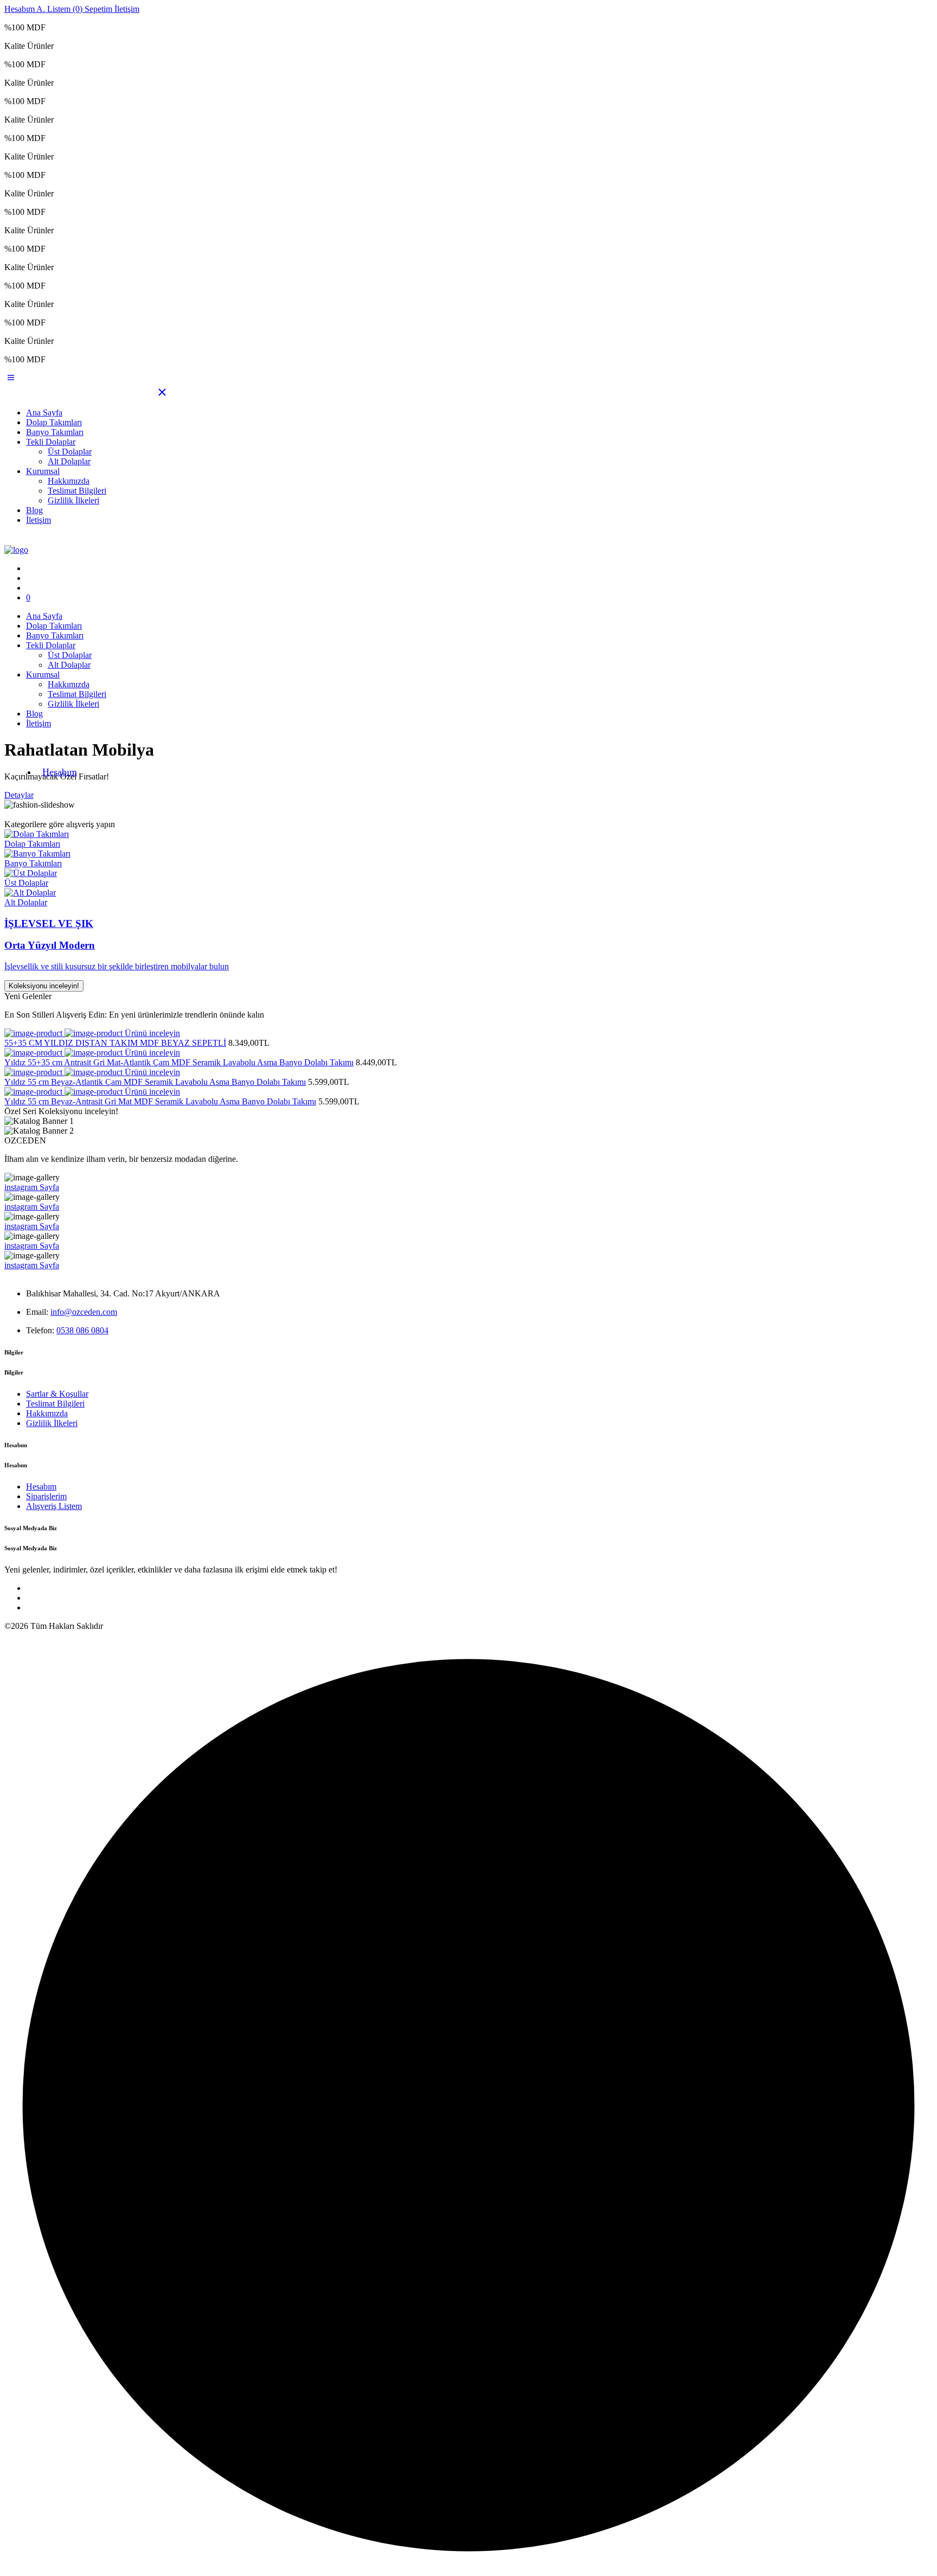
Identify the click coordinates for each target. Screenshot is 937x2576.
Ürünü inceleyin (152, 1033)
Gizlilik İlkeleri (73, 500)
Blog (34, 510)
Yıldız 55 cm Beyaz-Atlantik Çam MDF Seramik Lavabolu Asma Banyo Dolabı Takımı (155, 1082)
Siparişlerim (46, 1496)
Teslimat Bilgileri (77, 491)
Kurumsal (43, 471)
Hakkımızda (69, 481)
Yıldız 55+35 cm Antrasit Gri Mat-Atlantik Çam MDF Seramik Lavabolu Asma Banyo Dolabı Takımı (179, 1062)
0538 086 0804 (82, 1330)
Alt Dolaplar (69, 461)
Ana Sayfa (44, 413)
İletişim (38, 520)
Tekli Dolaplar (51, 442)
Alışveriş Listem (54, 1506)
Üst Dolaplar (70, 452)
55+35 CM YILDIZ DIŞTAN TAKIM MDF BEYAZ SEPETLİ (115, 1043)
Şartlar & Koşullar (57, 1394)
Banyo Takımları (55, 432)
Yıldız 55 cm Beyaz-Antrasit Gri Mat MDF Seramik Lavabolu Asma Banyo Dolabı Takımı (160, 1101)
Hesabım (60, 772)
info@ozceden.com (84, 1312)
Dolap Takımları (54, 422)
